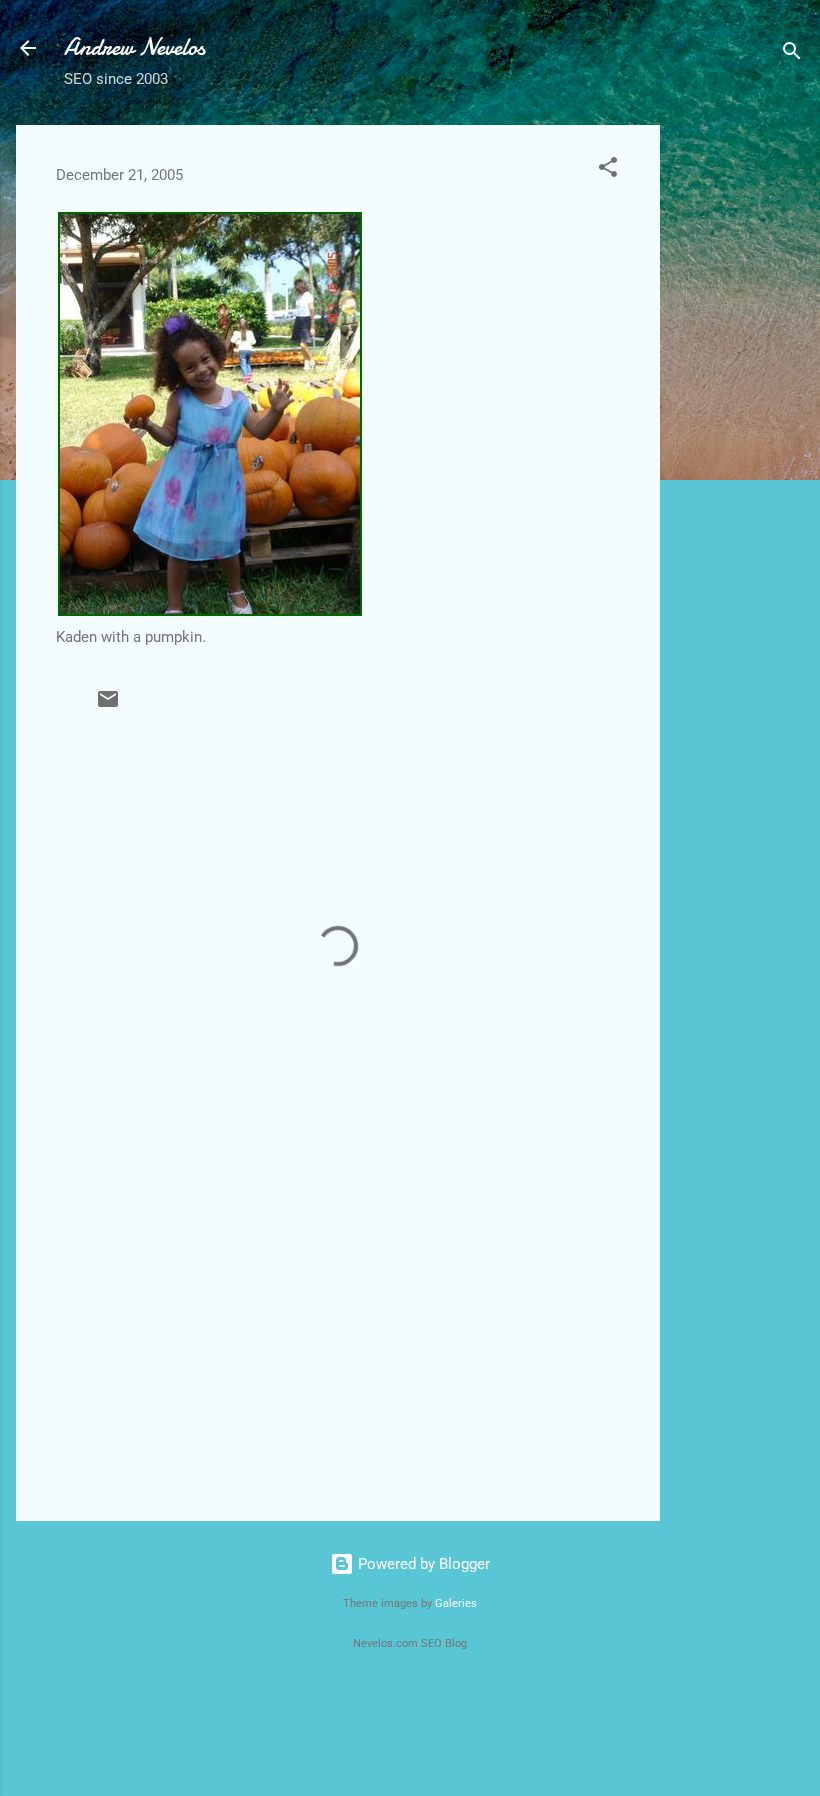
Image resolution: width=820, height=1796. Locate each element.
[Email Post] (108, 706)
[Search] (792, 54)
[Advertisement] (740, 425)
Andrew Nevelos (134, 47)
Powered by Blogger (422, 1564)
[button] (608, 170)
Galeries (456, 1603)
